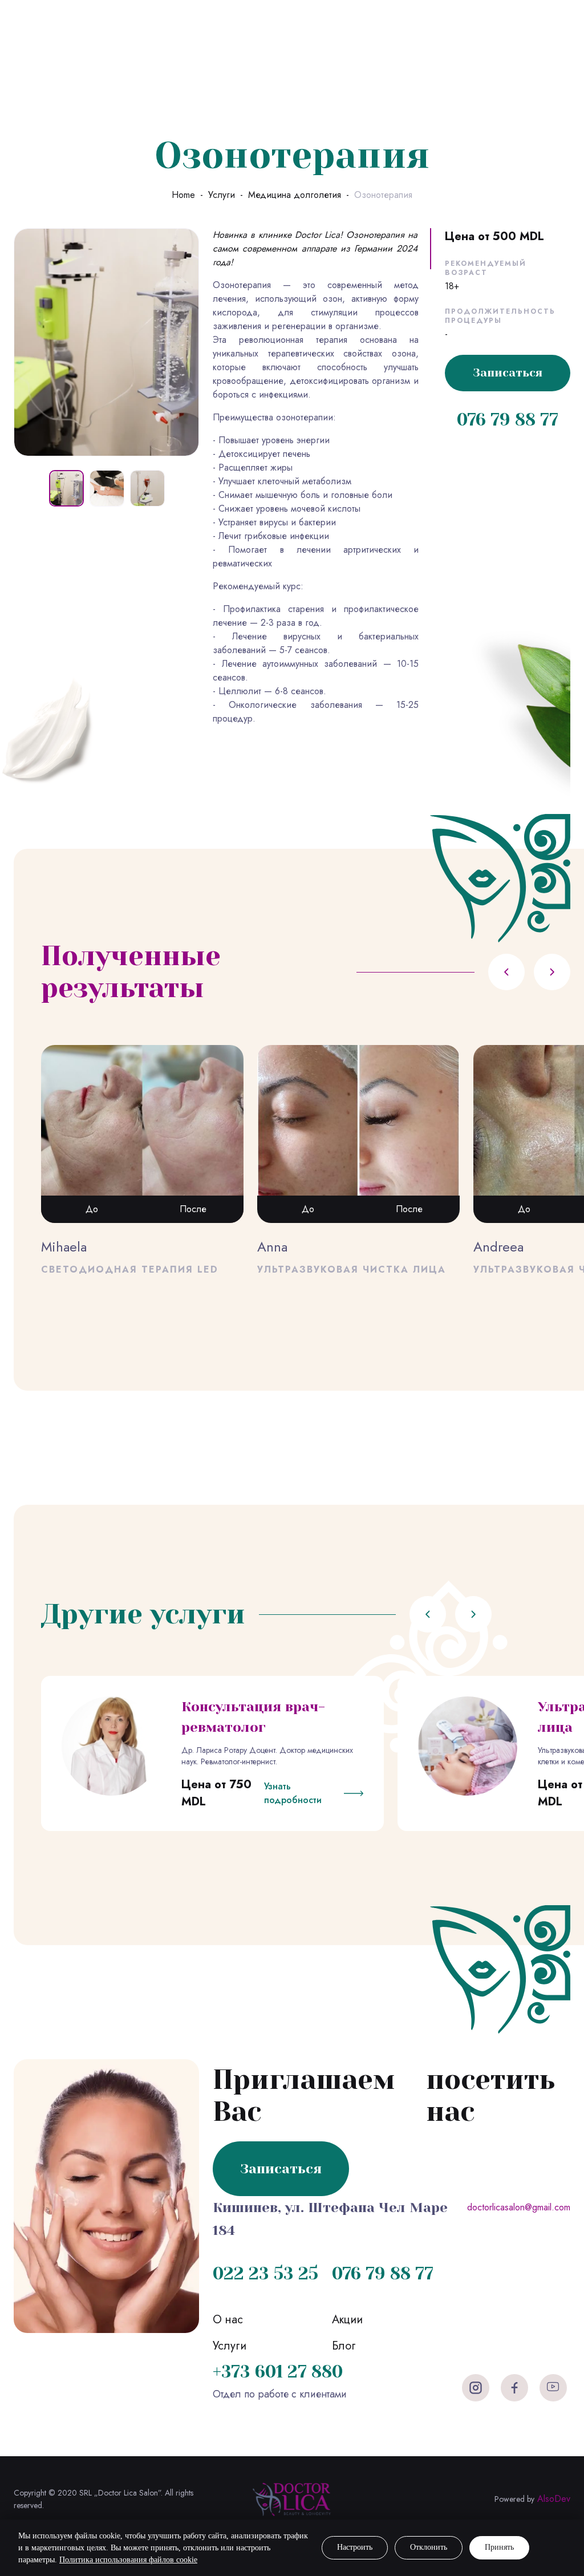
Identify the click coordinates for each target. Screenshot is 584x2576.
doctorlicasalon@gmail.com (519, 2207)
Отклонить (429, 2547)
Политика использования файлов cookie (128, 2560)
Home (183, 195)
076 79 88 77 (508, 420)
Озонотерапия (383, 195)
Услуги (222, 195)
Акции (347, 2320)
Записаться (508, 373)
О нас (228, 2320)
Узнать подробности (293, 1793)
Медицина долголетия (295, 195)
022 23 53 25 (265, 2274)
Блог (344, 2346)
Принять (499, 2547)
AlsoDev (554, 2499)
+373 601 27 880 (278, 2372)
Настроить (355, 2547)
